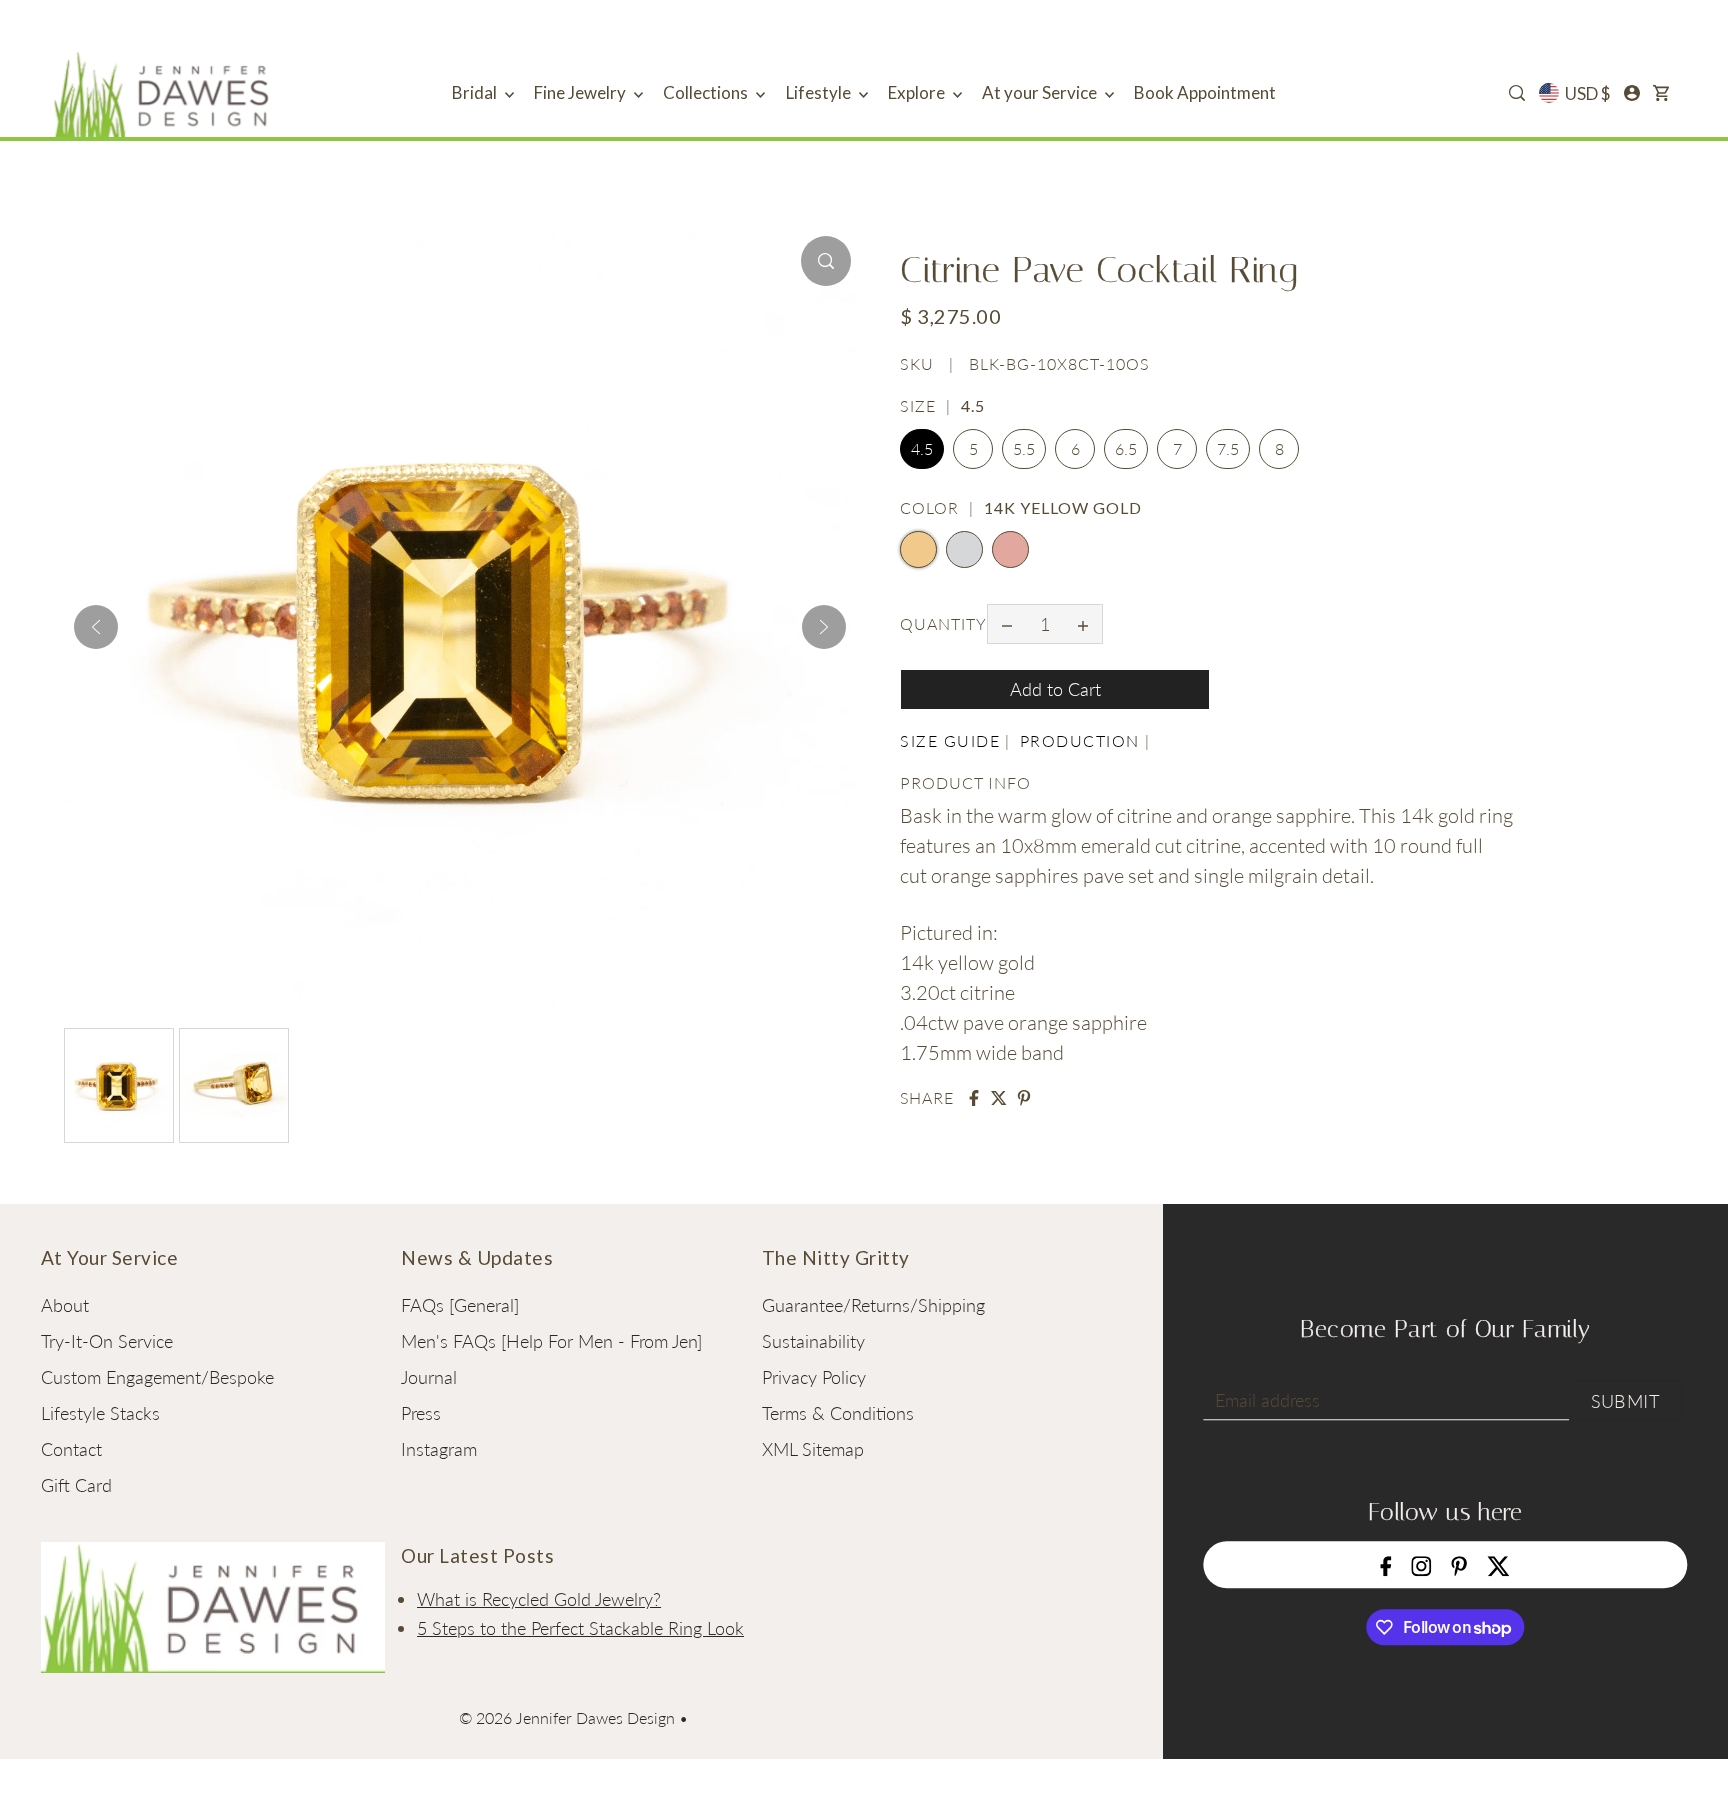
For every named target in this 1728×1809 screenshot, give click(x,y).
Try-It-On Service (107, 1341)
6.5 (1126, 449)
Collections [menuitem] (707, 92)
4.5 (922, 449)
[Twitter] (1498, 1564)
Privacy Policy (814, 1377)
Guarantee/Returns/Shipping (873, 1305)
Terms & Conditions (838, 1413)
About (65, 1305)
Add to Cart (1055, 689)
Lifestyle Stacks (100, 1413)
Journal (429, 1377)
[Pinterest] (1460, 1564)
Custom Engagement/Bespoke (157, 1377)
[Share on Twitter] (999, 1098)
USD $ (1587, 93)
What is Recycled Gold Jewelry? (539, 1599)
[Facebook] (1386, 1564)
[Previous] (96, 627)
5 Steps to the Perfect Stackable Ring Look (580, 1628)
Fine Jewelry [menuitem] (581, 92)
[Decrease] (1007, 624)
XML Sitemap (813, 1449)
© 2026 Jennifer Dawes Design (567, 1717)
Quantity (943, 623)
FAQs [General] (460, 1305)
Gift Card (76, 1485)
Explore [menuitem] (918, 92)
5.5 (1024, 449)
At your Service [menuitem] (1041, 92)
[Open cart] (1662, 93)
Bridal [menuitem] (476, 92)
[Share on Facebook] (974, 1098)
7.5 (1228, 449)
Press (421, 1413)
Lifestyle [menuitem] (820, 92)
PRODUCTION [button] (1080, 740)
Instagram (439, 1449)
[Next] (824, 627)
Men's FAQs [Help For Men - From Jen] (551, 1341)
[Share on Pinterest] (1024, 1098)
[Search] (1517, 93)
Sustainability (813, 1341)
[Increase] (1083, 624)
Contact (71, 1449)
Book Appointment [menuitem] (1205, 92)
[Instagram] (1422, 1564)
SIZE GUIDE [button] (950, 740)
